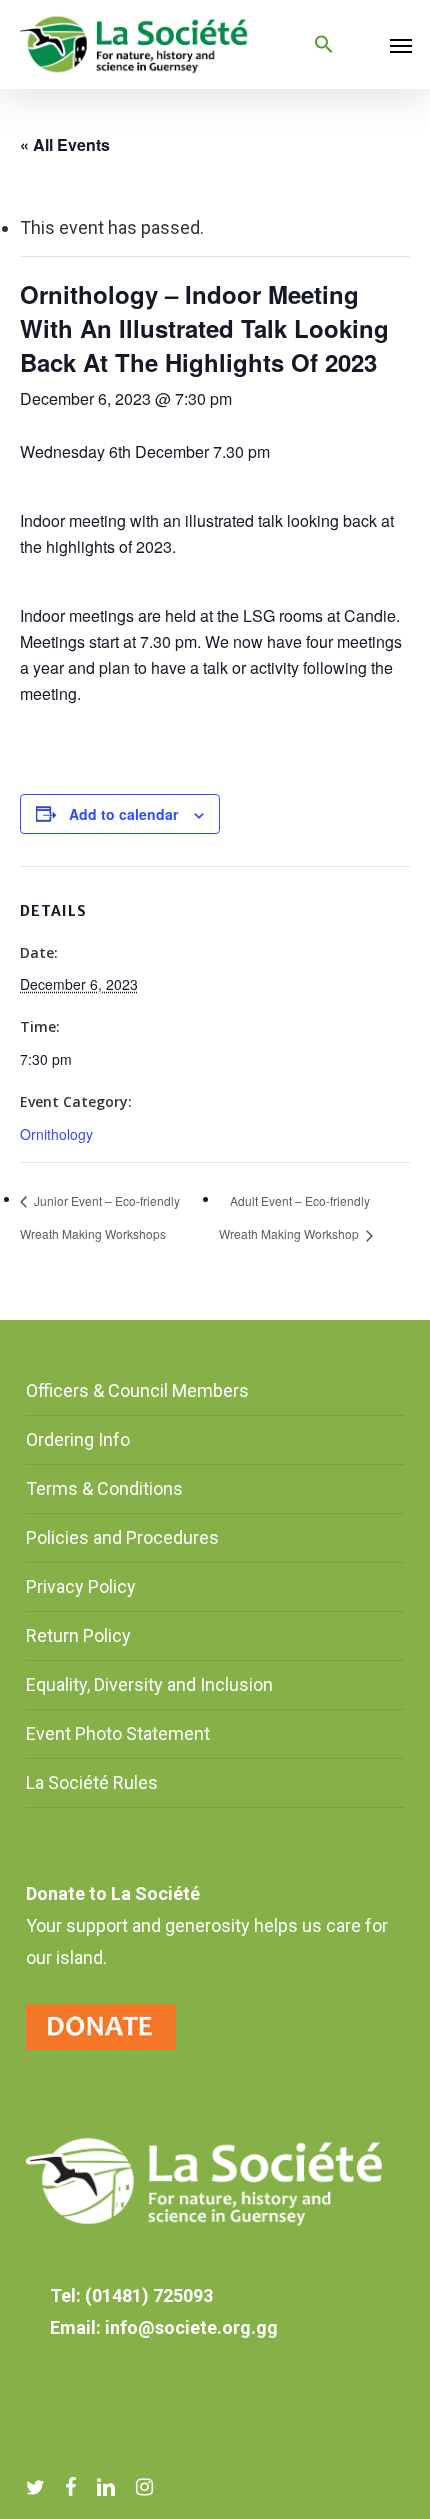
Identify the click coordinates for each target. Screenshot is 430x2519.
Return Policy (78, 1635)
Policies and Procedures (122, 1537)
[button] (324, 45)
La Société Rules (92, 1782)
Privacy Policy (81, 1586)
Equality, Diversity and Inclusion (149, 1684)
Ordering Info (78, 1439)
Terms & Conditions (104, 1488)
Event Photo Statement (120, 1733)
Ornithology (56, 1134)
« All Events (65, 144)
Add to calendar (123, 814)
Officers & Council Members (137, 1390)
